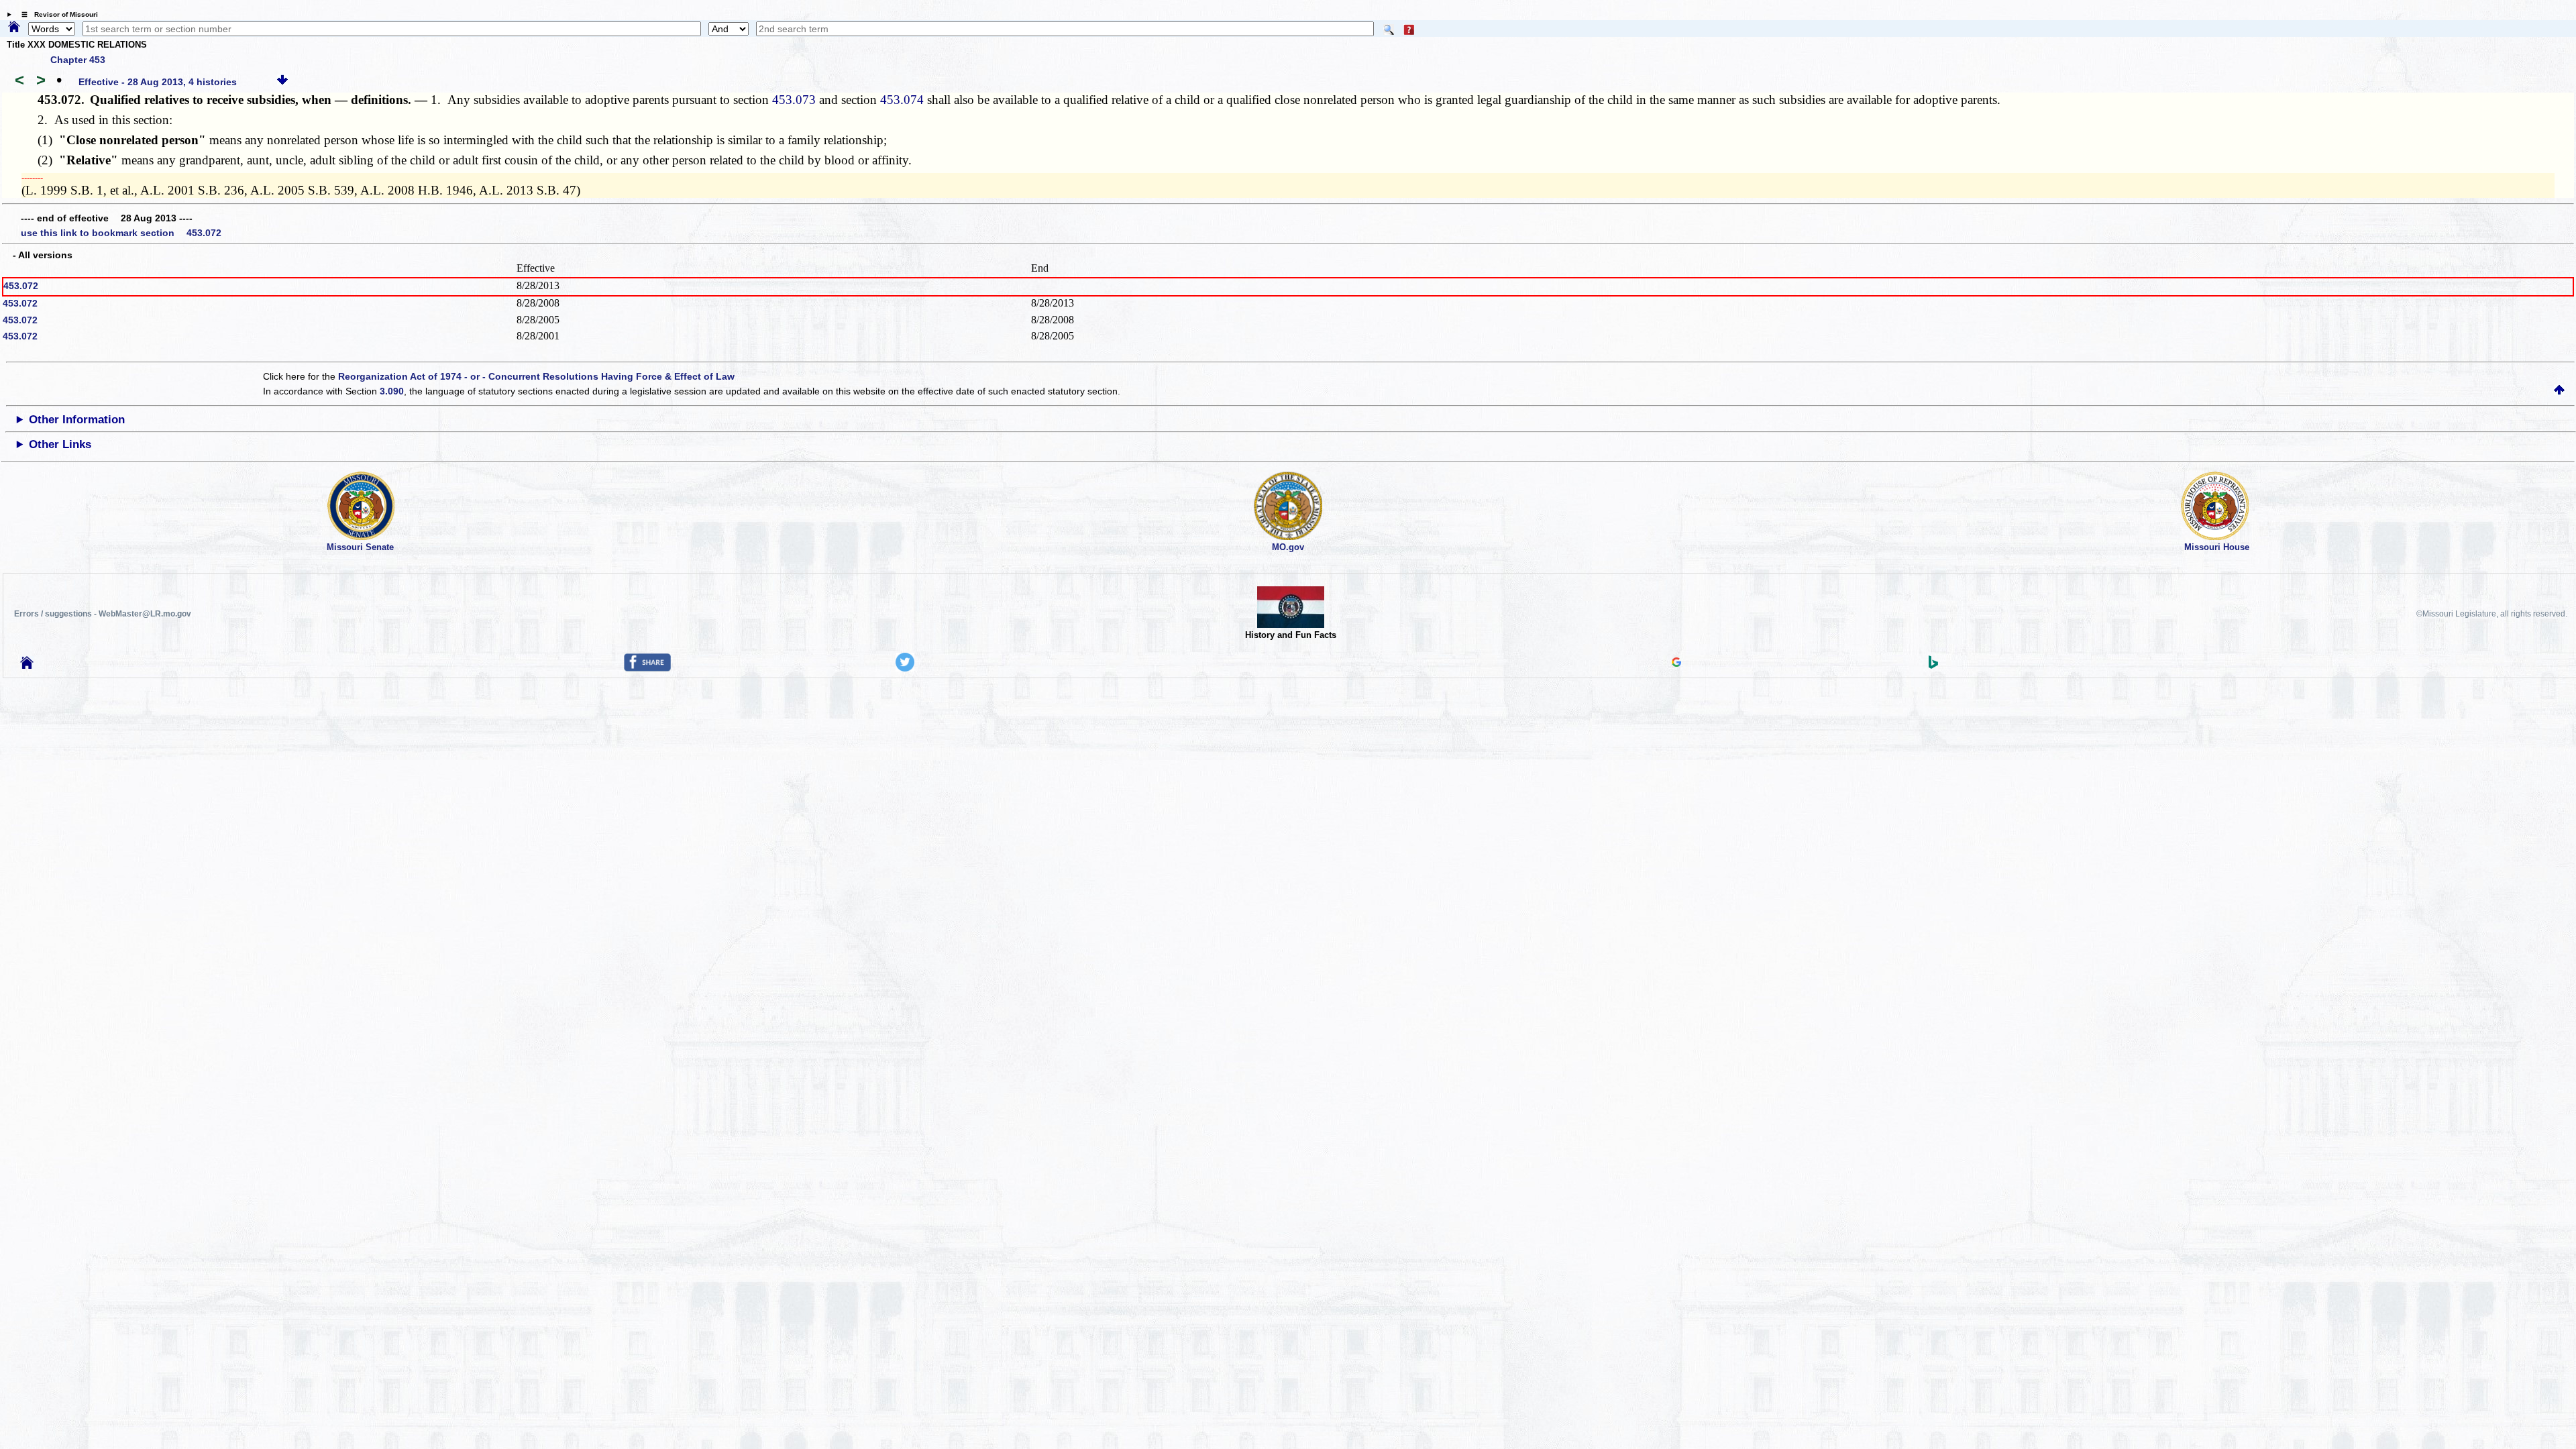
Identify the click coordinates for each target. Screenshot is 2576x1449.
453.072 (21, 286)
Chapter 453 (78, 60)
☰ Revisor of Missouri (56, 14)
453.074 (902, 100)
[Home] (14, 28)
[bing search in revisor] (1933, 665)
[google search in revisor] (1676, 663)
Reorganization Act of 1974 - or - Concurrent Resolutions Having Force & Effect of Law (536, 376)
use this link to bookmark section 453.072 (121, 233)
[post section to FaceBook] (647, 668)
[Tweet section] (905, 668)
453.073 (794, 100)
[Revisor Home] (27, 665)
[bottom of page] (282, 82)
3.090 (392, 391)
